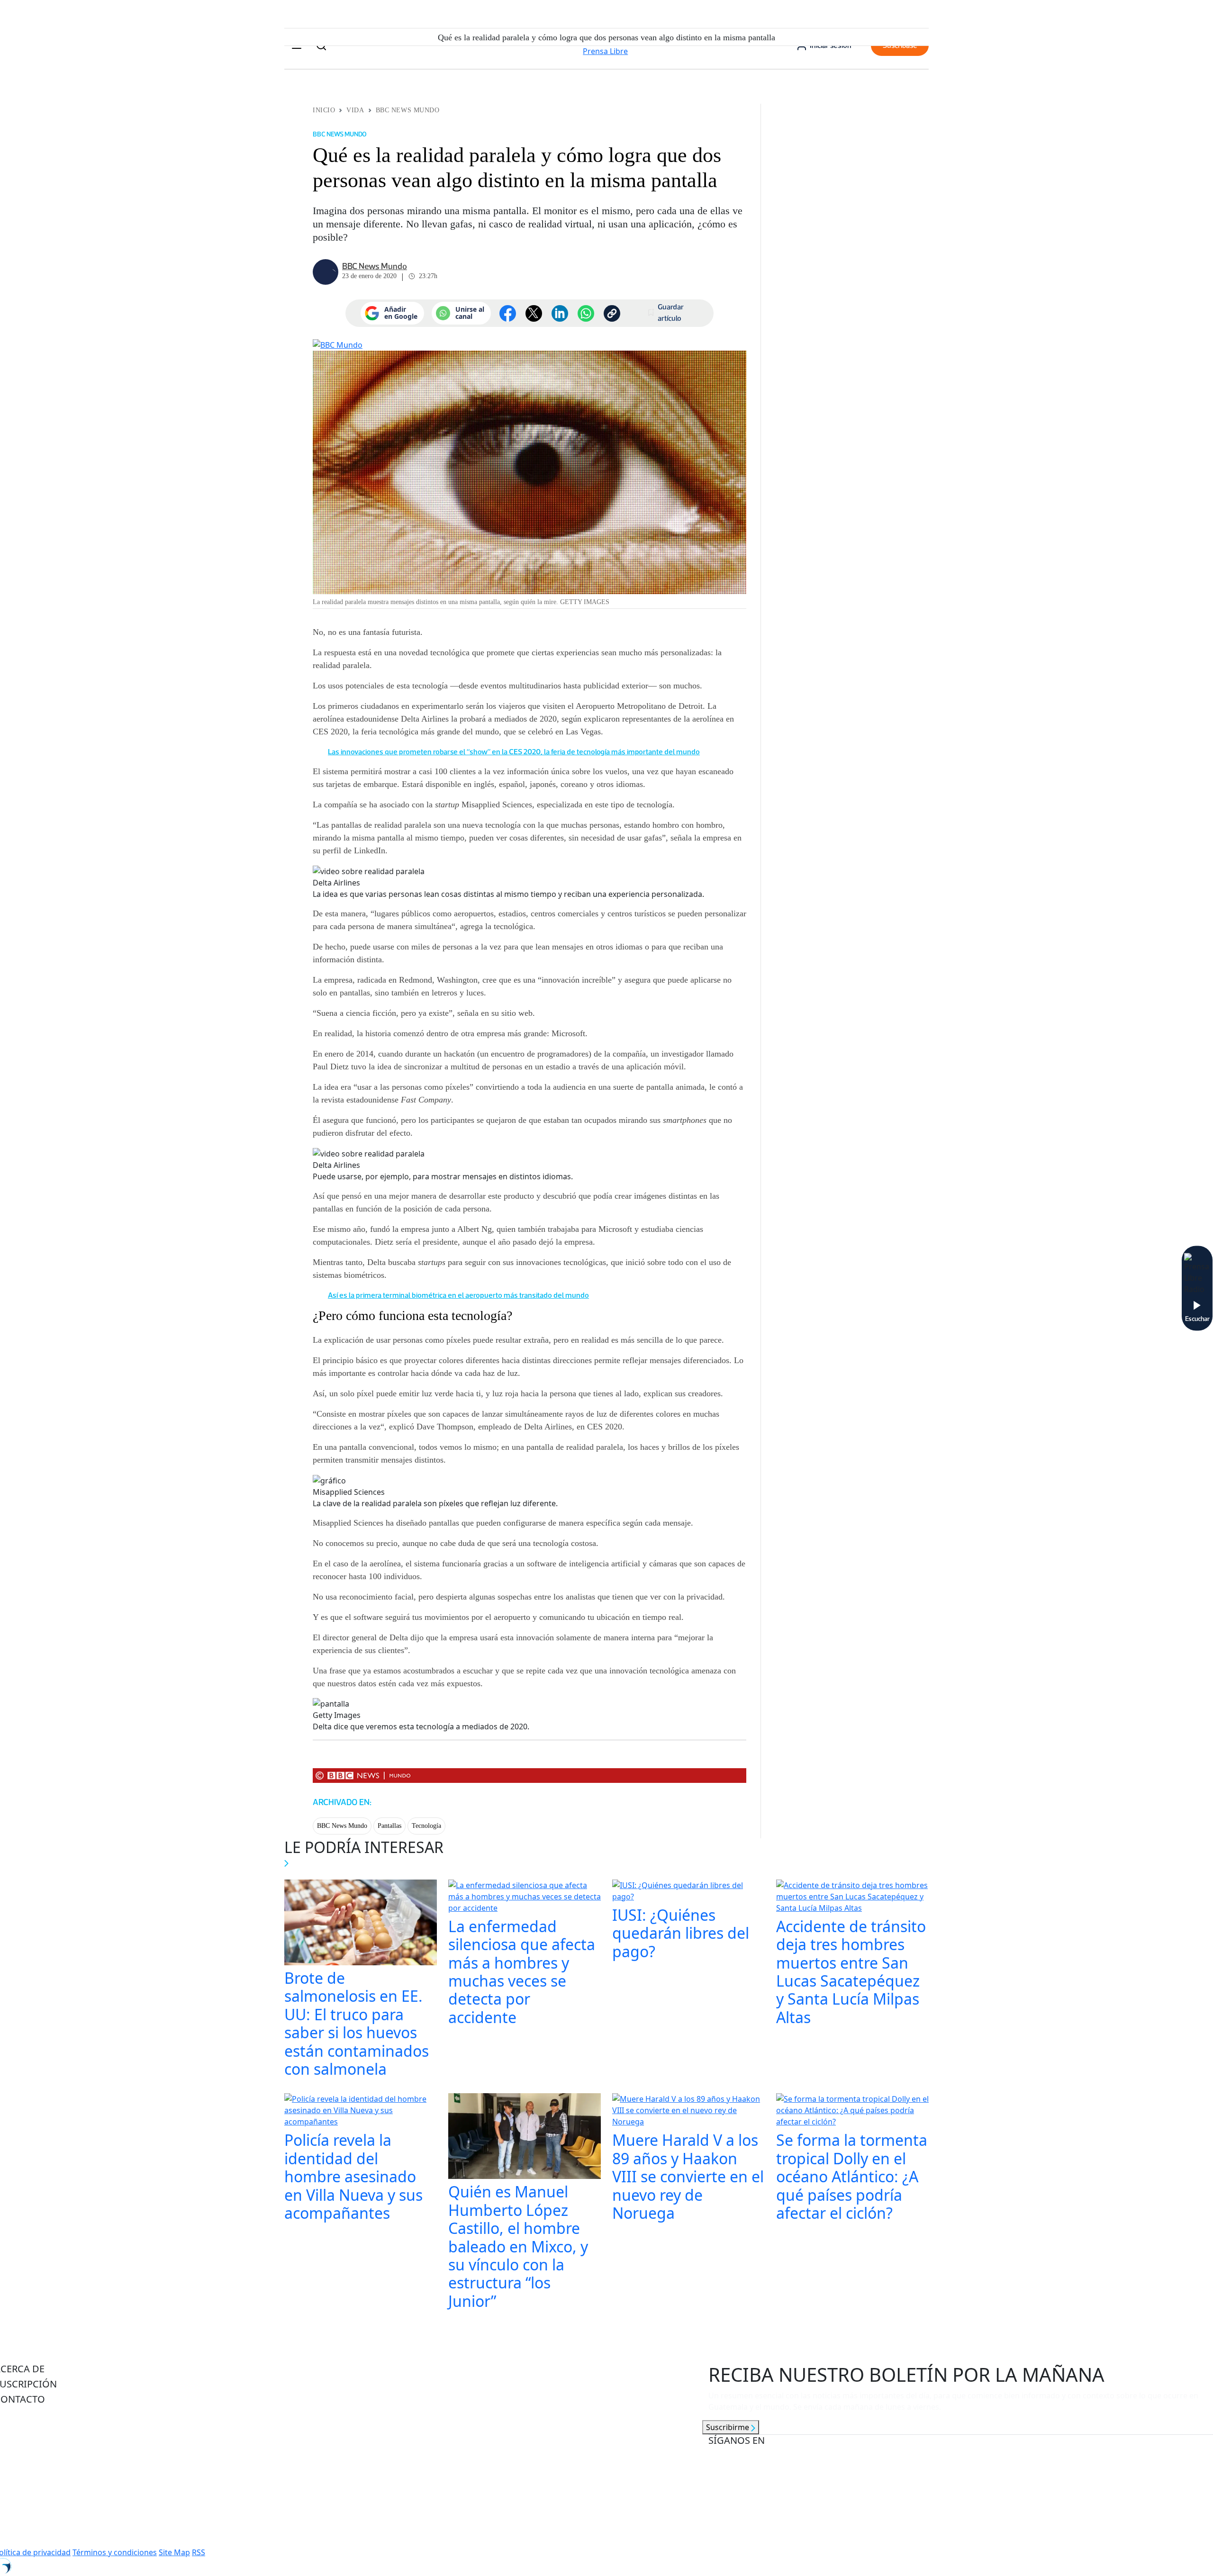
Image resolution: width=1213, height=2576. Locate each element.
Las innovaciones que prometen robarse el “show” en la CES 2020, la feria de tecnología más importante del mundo (514, 752)
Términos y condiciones (115, 2552)
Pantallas (389, 1826)
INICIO (324, 110)
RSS (199, 2552)
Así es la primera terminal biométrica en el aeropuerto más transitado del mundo (458, 1295)
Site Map (174, 2552)
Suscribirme (729, 2427)
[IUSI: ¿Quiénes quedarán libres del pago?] (688, 1892)
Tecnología (426, 1826)
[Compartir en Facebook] (508, 313)
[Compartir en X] (534, 313)
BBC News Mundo (408, 110)
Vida (355, 110)
